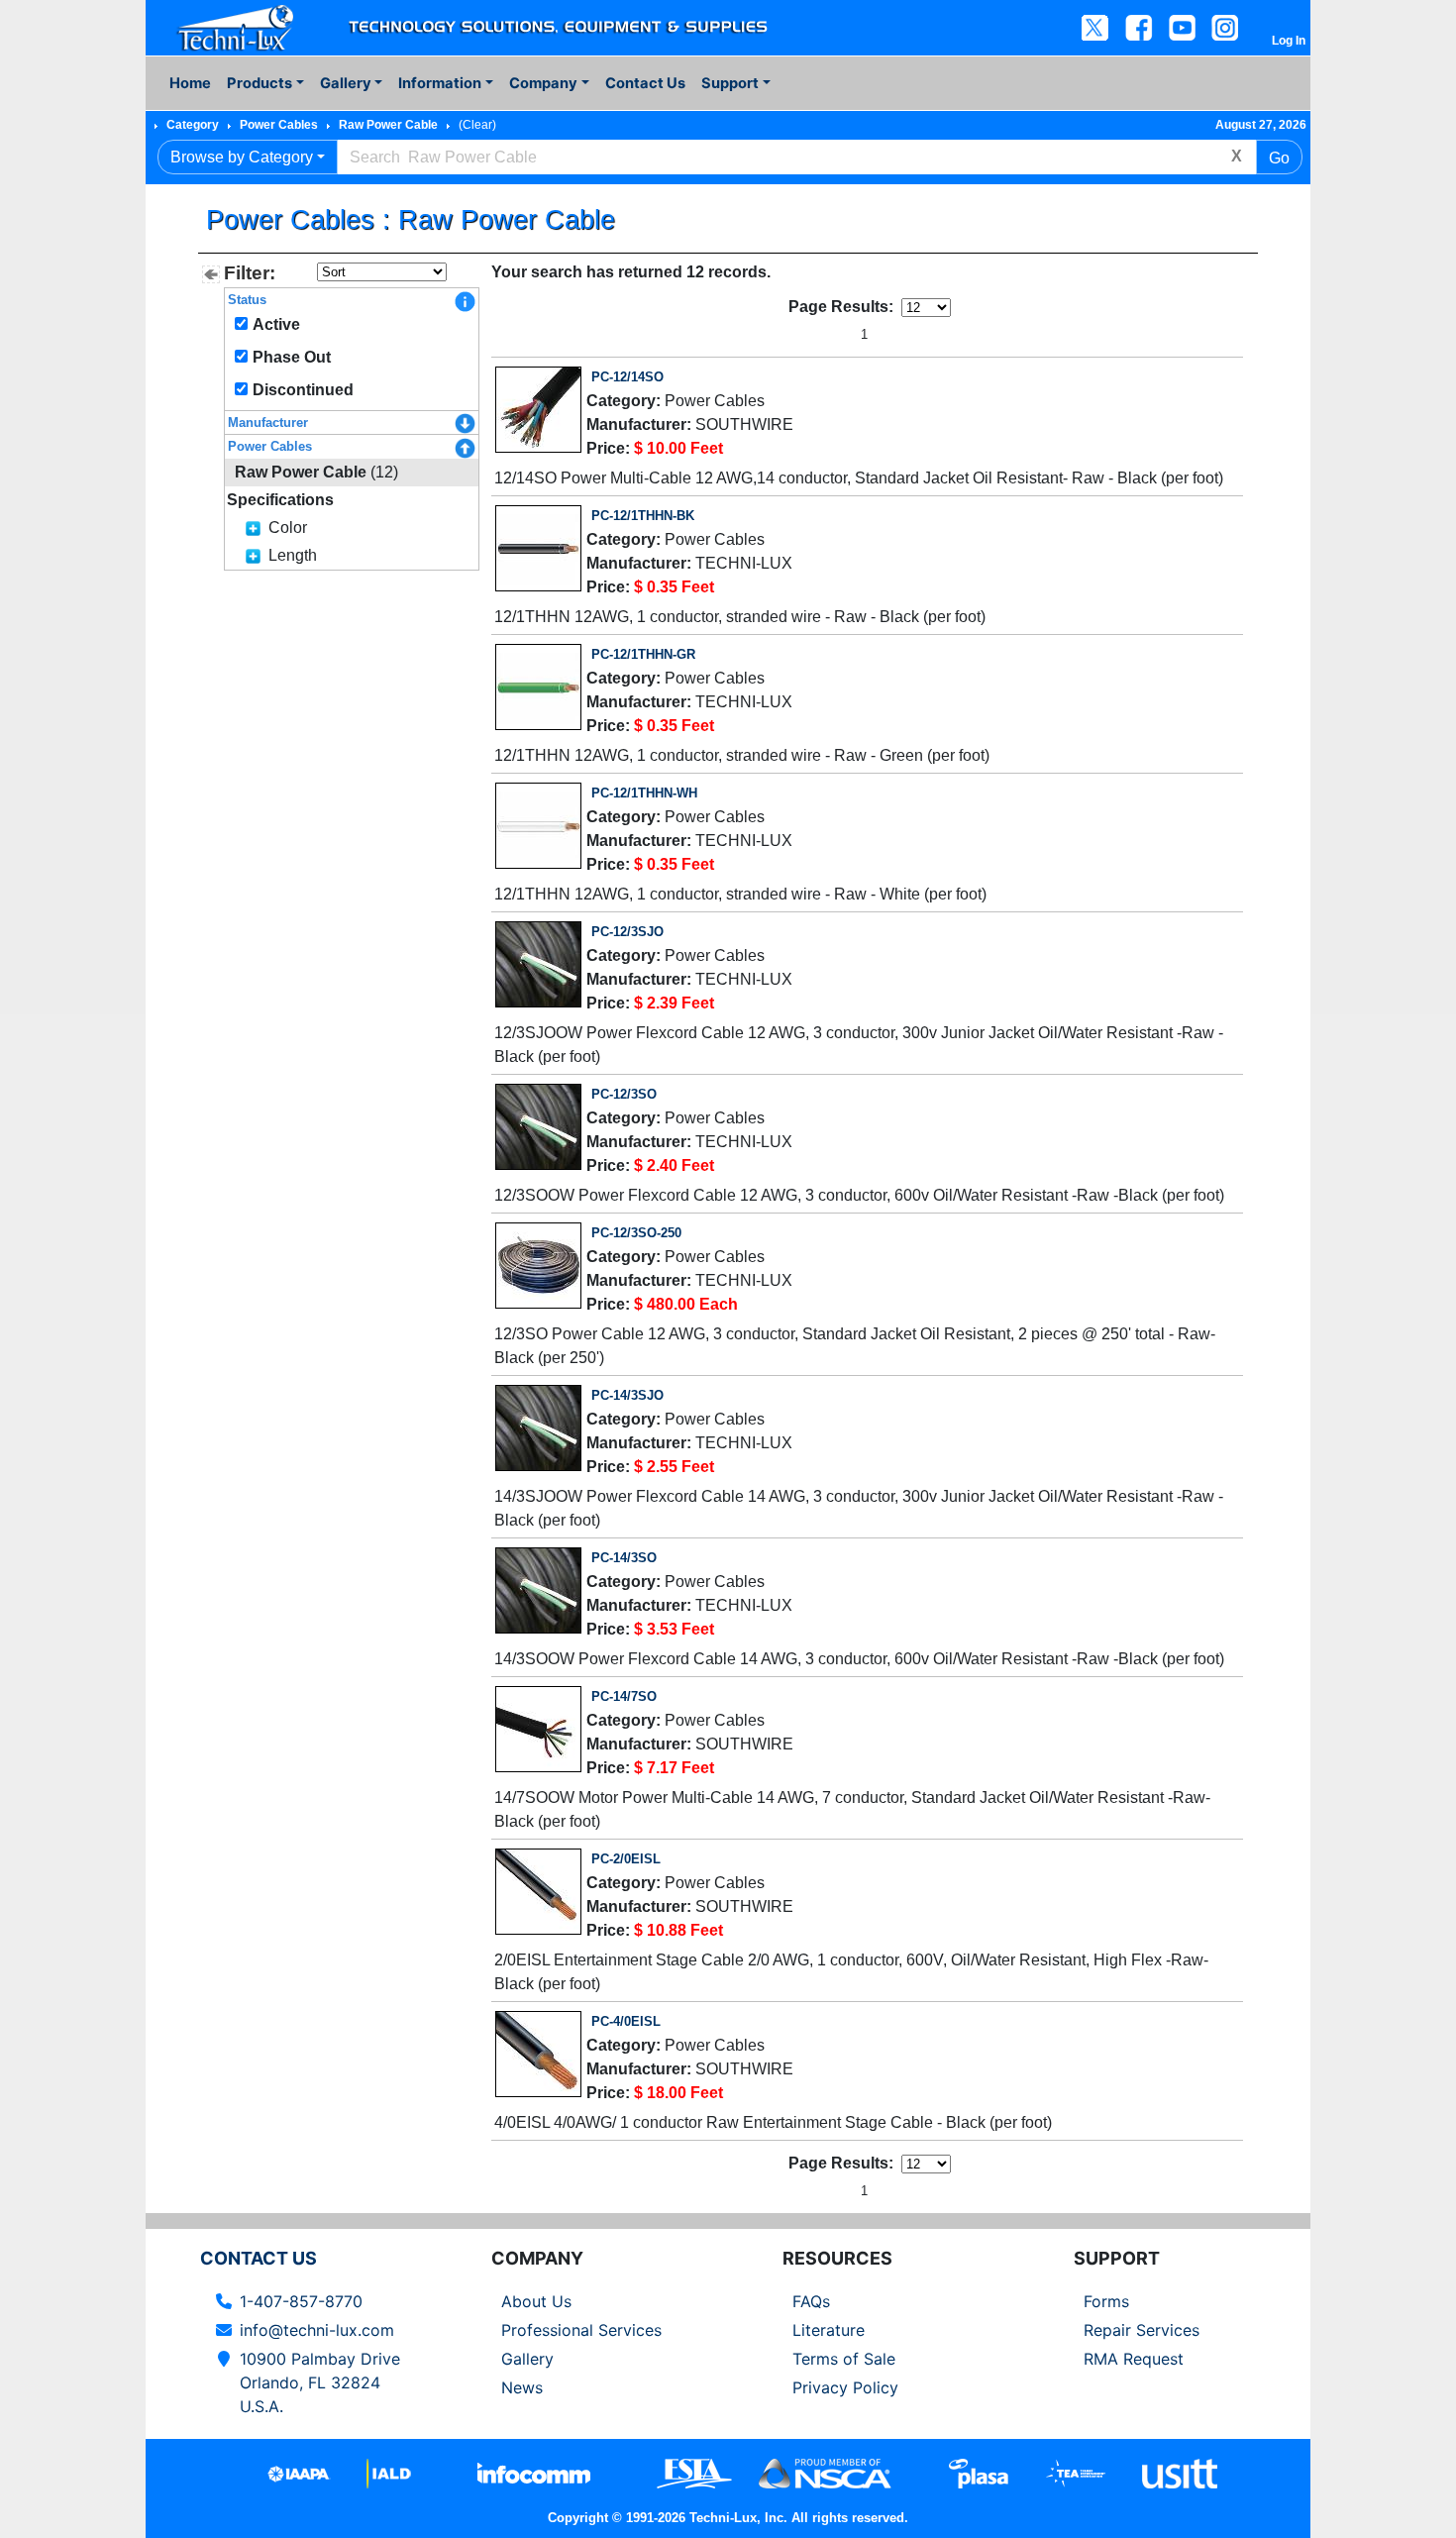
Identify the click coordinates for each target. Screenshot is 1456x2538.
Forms (1106, 2301)
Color (288, 528)
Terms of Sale (844, 2359)
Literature (829, 2330)
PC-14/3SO (624, 1558)
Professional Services (581, 2330)
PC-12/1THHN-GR (643, 654)
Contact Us (645, 83)
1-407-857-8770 (301, 2301)
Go (1279, 158)
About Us (536, 2301)
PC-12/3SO (624, 1094)
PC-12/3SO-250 (636, 1233)
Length (293, 555)
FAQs (811, 2301)
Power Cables (279, 125)
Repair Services (1142, 2330)
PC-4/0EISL (626, 2021)
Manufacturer (268, 423)
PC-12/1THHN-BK (643, 516)
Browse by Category (242, 157)
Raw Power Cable (388, 125)
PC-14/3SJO (627, 1395)
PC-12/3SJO (627, 932)
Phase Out (292, 357)
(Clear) (477, 125)
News (522, 2387)
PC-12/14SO (627, 377)
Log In (1289, 41)
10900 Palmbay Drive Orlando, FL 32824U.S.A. (320, 2382)
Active (276, 324)
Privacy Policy (845, 2387)
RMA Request (1134, 2359)
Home (190, 83)
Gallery (527, 2359)
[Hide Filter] (211, 274)
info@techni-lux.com (317, 2330)
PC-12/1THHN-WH (644, 793)
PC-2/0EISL (626, 1859)
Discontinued (303, 390)
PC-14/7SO (624, 1696)
